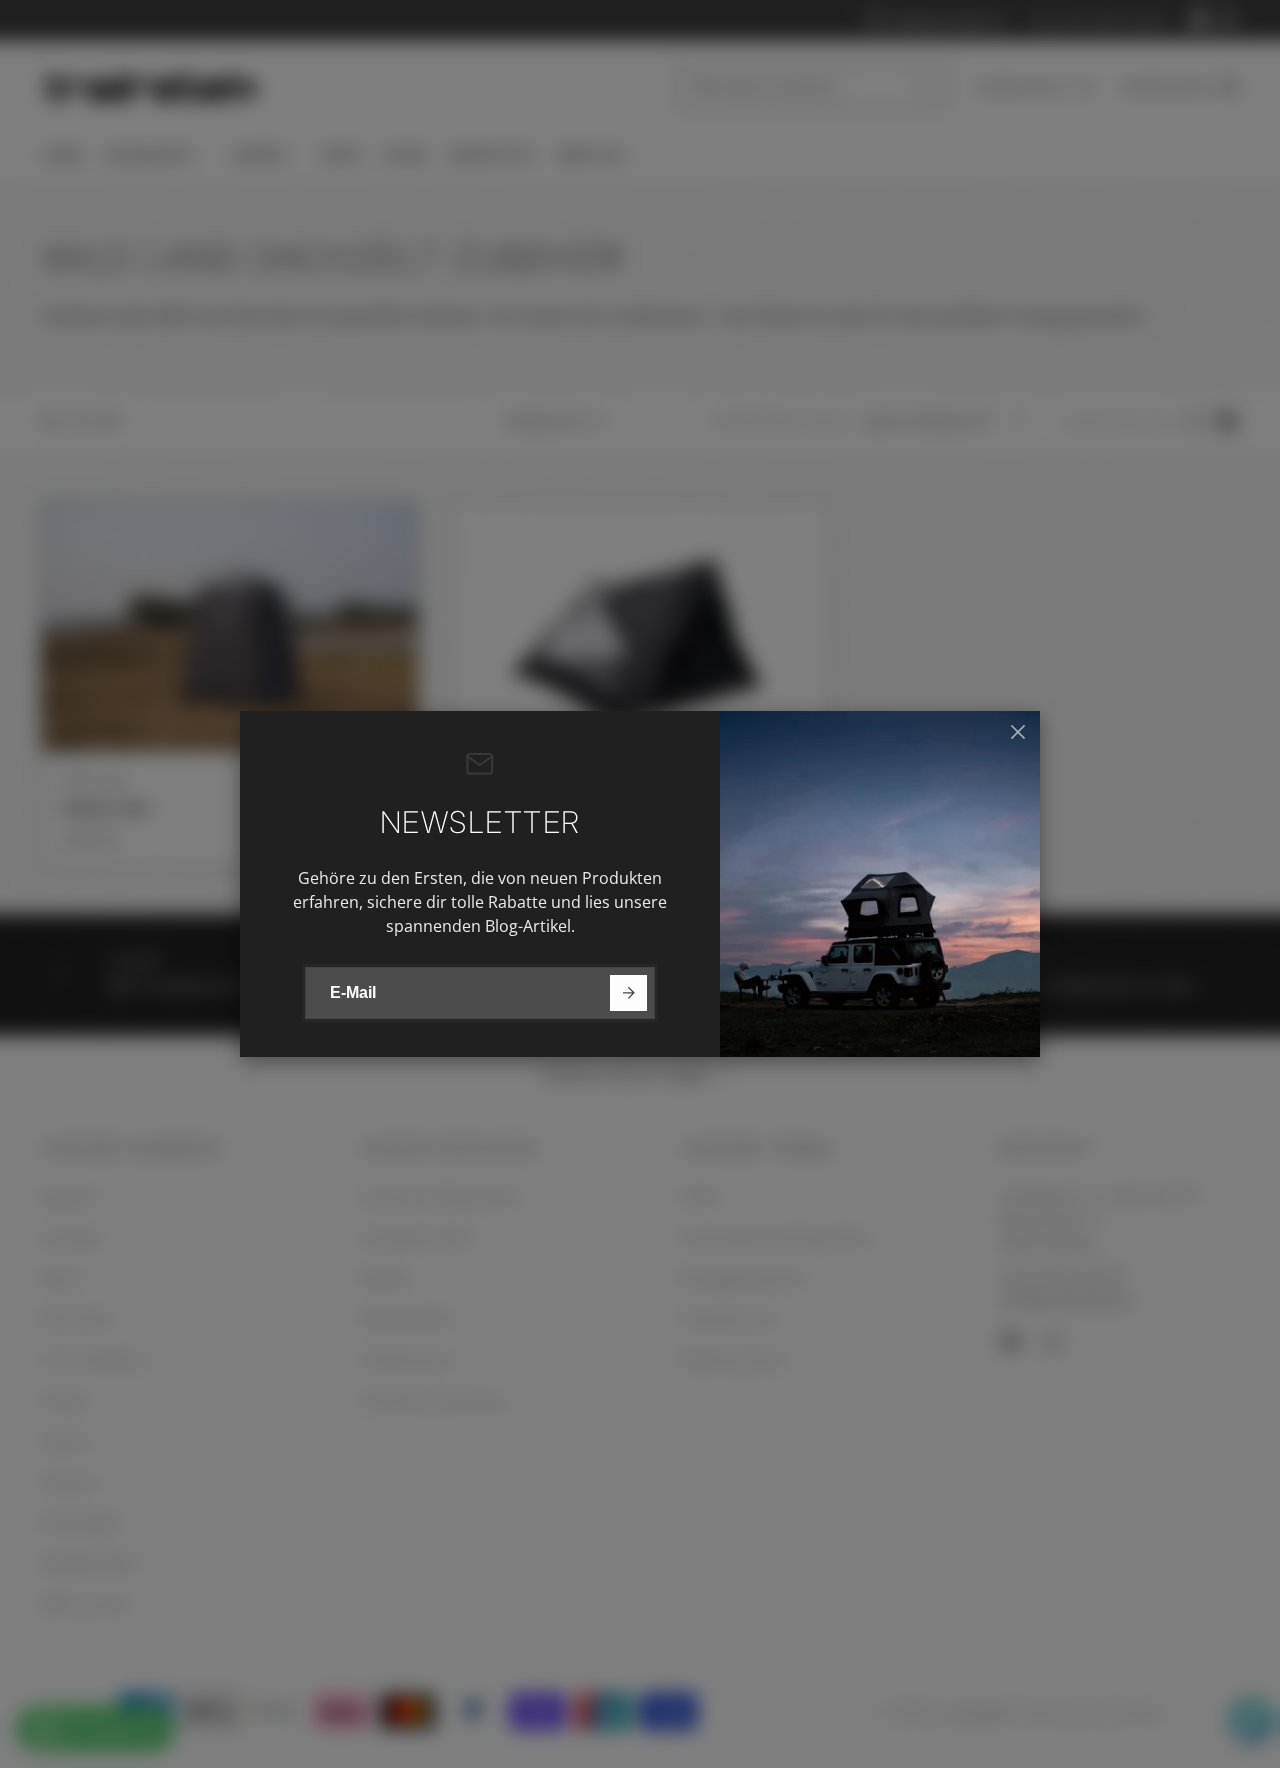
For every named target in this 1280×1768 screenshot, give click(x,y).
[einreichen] (628, 993)
